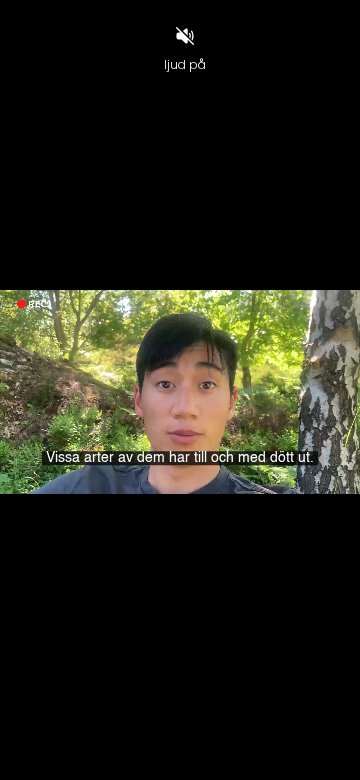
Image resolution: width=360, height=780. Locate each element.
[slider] (180, 730)
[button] (63, 756)
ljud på (185, 64)
